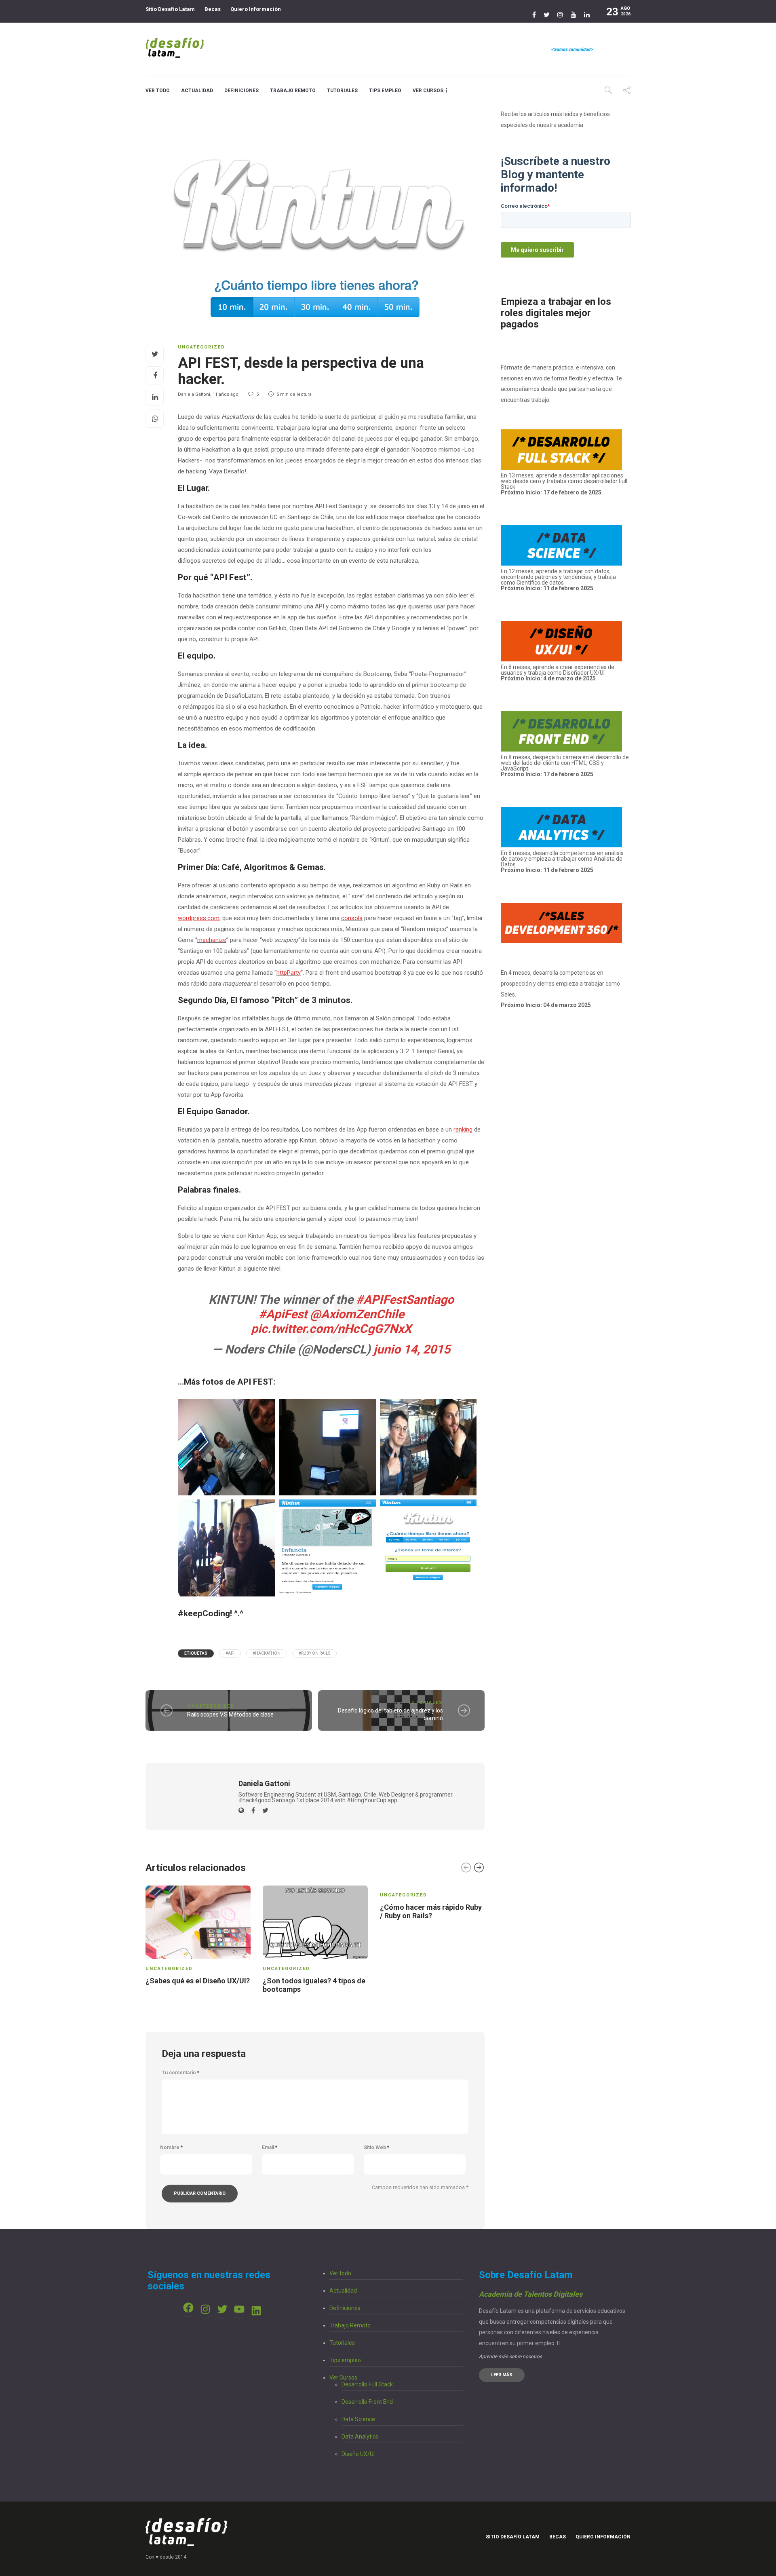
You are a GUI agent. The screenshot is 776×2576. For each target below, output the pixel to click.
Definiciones (241, 91)
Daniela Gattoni (194, 394)
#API (230, 1653)
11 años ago (226, 394)
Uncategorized (201, 347)
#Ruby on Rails (314, 1653)
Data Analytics (360, 2437)
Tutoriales (342, 91)
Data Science (358, 2419)
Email (270, 2147)
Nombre (171, 2147)
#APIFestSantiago (405, 1300)
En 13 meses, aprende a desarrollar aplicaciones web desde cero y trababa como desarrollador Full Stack (564, 484)
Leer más (502, 2375)
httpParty (289, 973)
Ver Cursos (428, 91)
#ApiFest (283, 1314)
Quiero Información (256, 9)
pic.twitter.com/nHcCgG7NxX (331, 1329)
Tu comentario (180, 2073)
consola (352, 918)
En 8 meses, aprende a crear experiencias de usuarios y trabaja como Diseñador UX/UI (558, 673)
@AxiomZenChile (357, 1314)
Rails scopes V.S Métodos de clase (230, 1715)
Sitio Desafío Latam (170, 9)
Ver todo (158, 91)
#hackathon (267, 1653)
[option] (198, 1937)
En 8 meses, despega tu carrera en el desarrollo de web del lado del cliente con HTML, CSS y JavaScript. (565, 763)
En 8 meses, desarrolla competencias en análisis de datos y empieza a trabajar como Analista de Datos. (562, 861)
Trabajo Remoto (293, 91)
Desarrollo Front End (367, 2402)
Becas (213, 9)
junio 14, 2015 (412, 1349)
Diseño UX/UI (358, 2454)
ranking (463, 1130)
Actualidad (197, 91)
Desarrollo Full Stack (367, 2384)
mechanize (212, 940)
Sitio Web (376, 2147)
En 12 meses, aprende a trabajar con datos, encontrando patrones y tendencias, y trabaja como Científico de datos (558, 580)
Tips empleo (385, 91)
